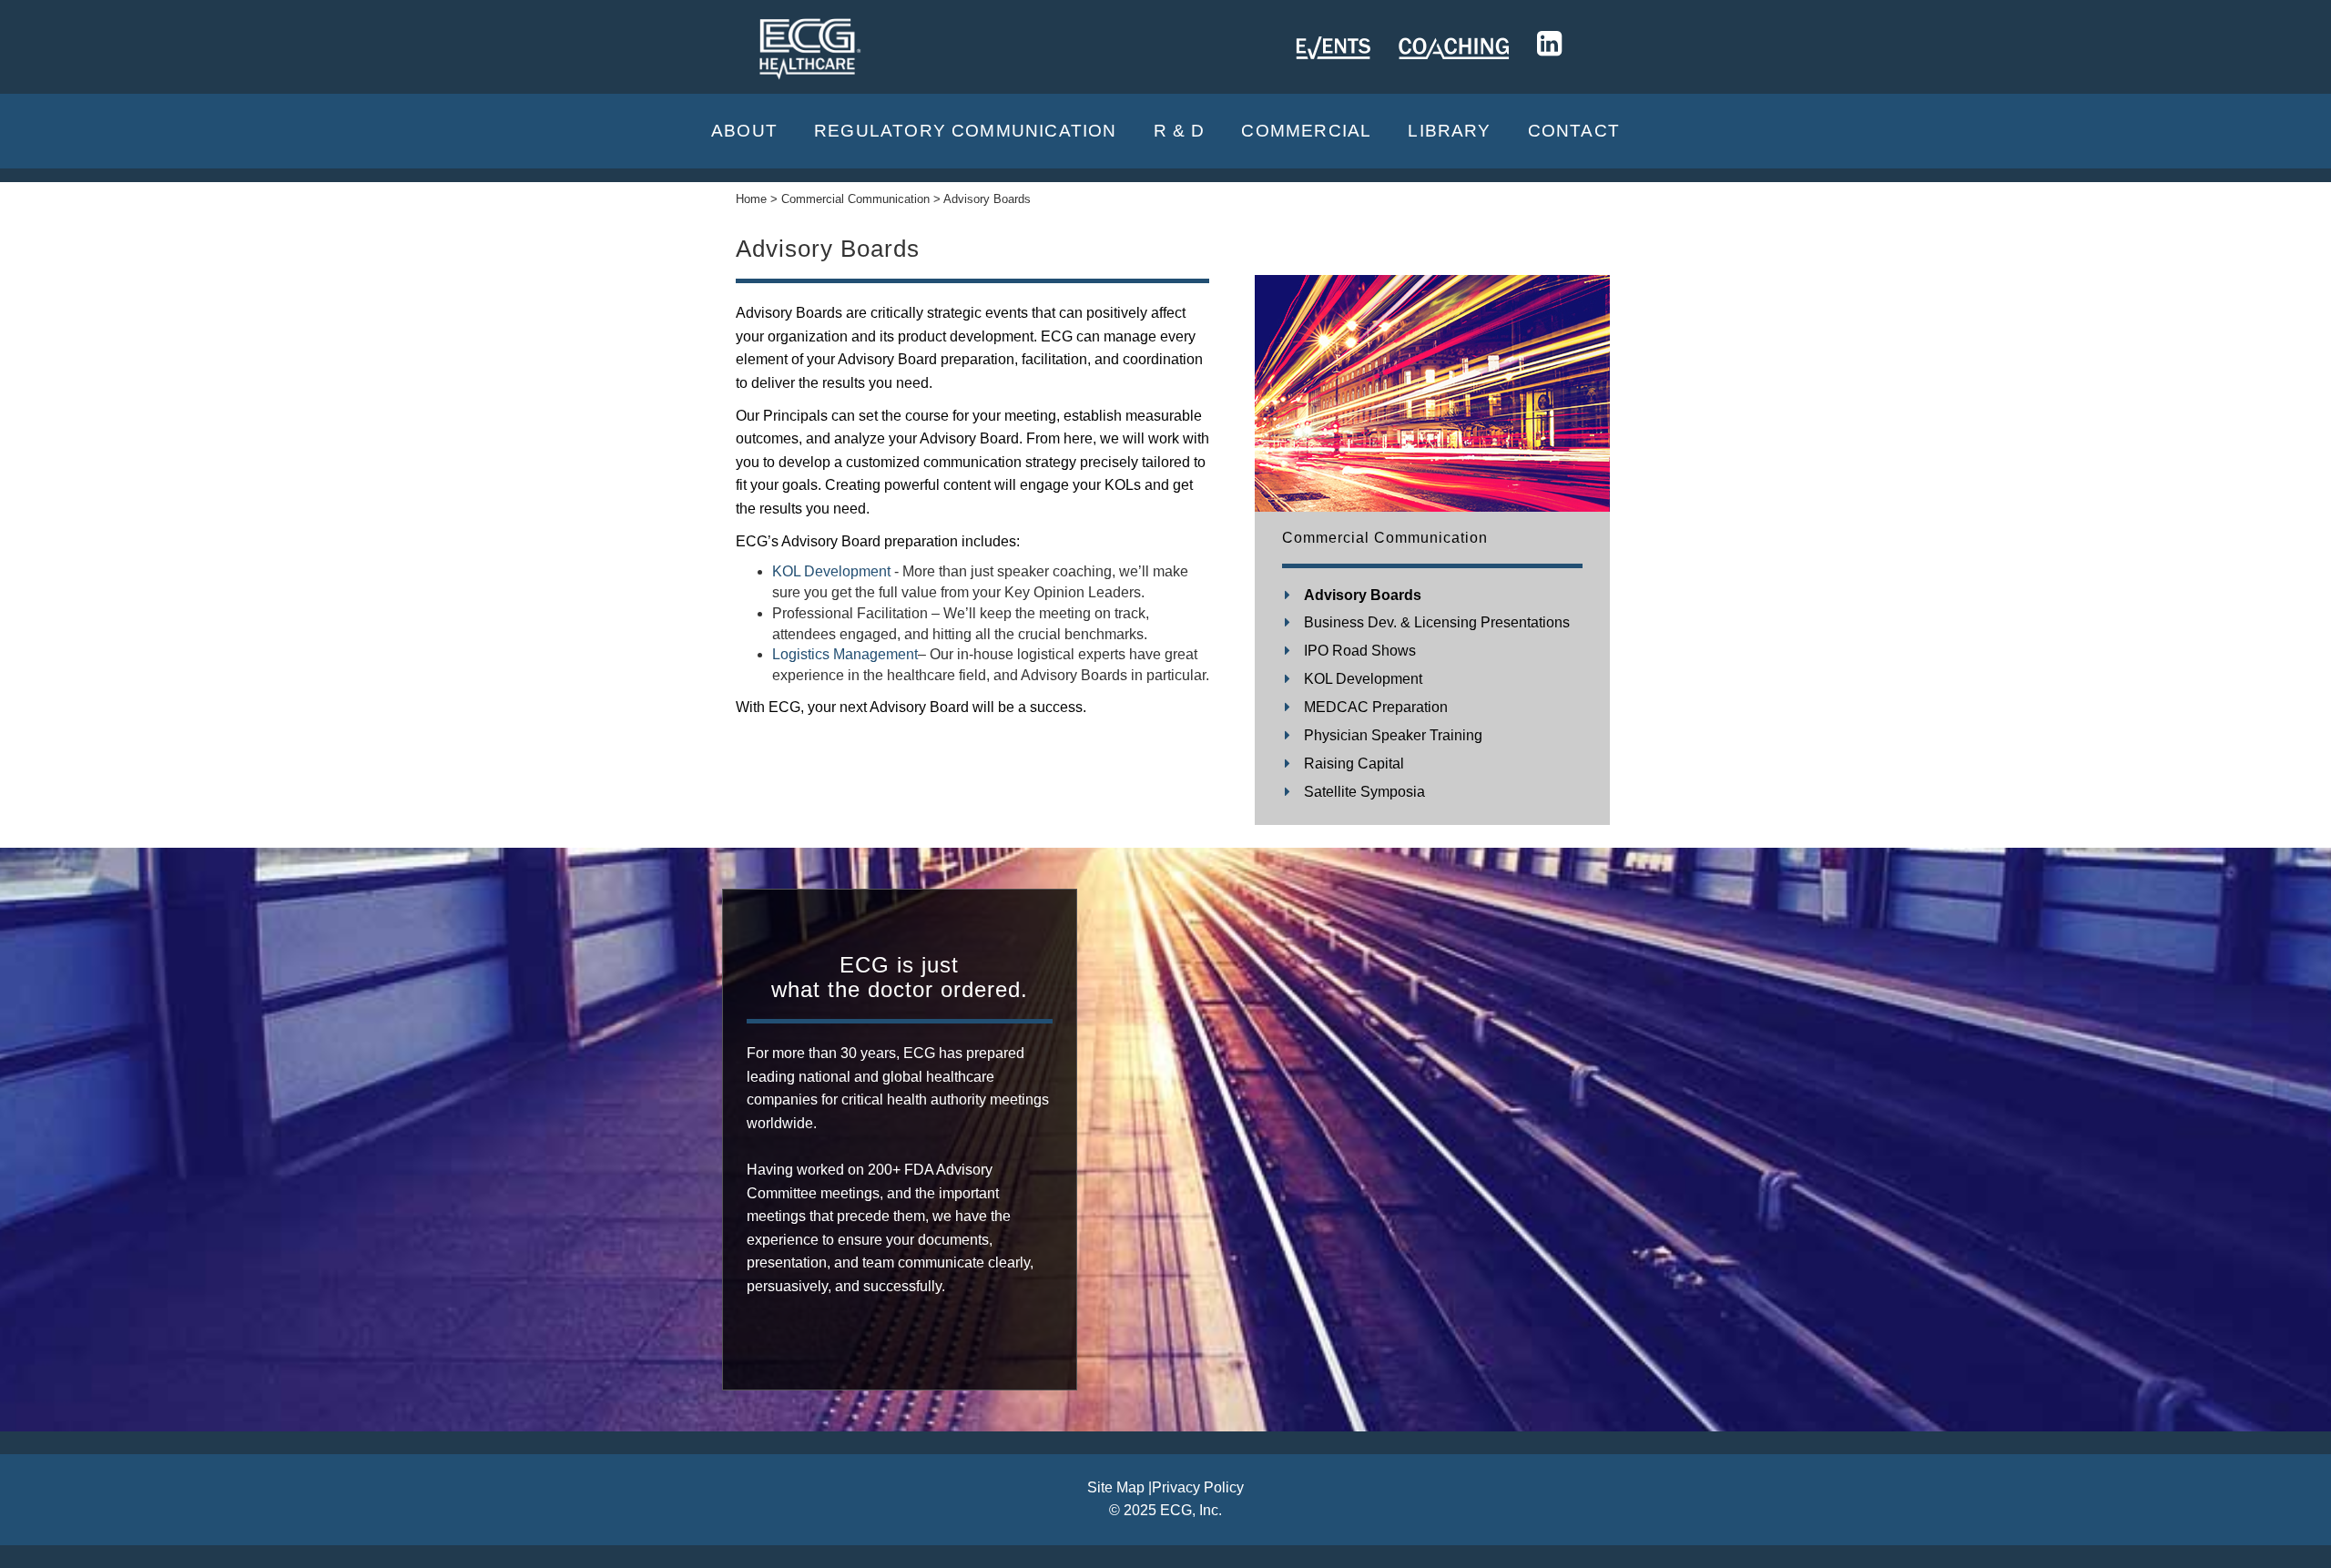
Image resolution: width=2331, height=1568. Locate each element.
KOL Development (831, 571)
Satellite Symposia (1364, 792)
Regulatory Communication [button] (966, 131)
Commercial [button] (1306, 131)
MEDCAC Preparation (1376, 707)
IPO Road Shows (1360, 651)
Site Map (1116, 1487)
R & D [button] (1180, 131)
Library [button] (1449, 131)
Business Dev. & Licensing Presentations (1437, 622)
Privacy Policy (1198, 1487)
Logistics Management (845, 654)
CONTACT (1574, 131)
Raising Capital (1354, 764)
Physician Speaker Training (1393, 735)
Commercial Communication (1385, 538)
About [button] (744, 131)
